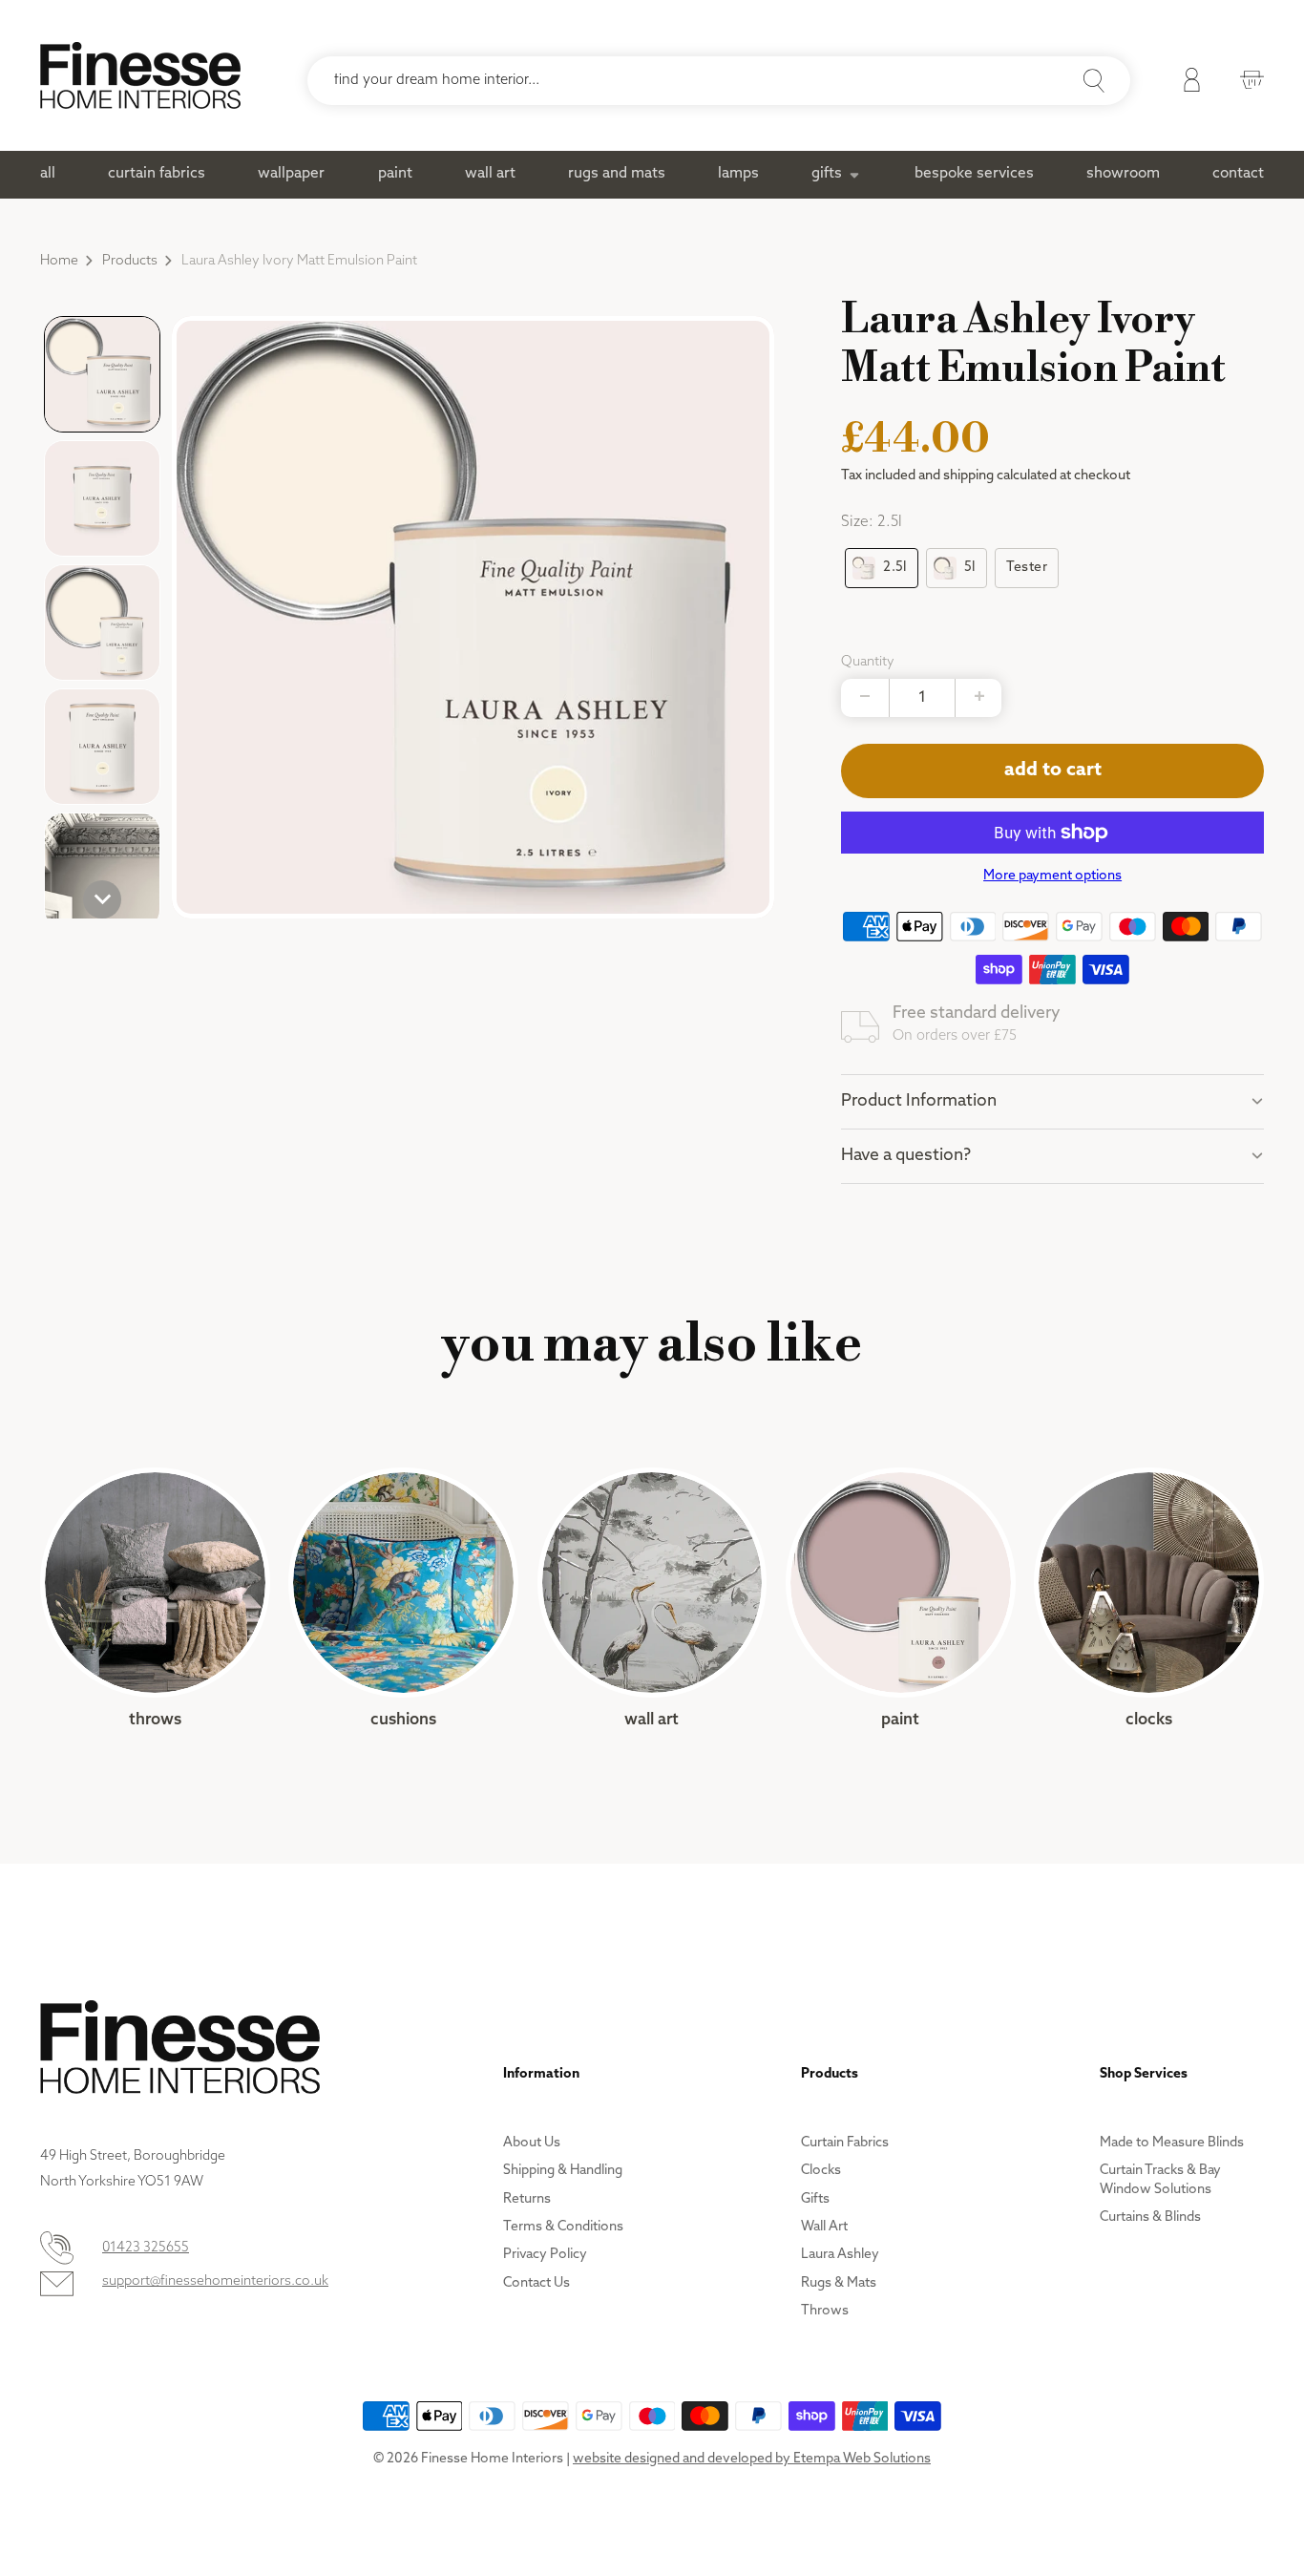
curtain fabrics (157, 174)
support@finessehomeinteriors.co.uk (215, 2281)
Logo (140, 75)
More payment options (1052, 876)
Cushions (403, 1599)
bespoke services (974, 174)
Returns (527, 2199)
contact (1238, 174)
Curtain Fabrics (845, 2143)
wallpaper (291, 174)
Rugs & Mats (839, 2283)
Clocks (1149, 1599)
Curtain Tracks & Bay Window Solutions (1160, 2180)
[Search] (1094, 81)
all (48, 174)
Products (130, 261)
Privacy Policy (545, 2255)
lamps (738, 174)
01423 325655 (146, 2248)
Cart (1247, 83)
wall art (490, 174)
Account (1187, 83)
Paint (901, 1599)
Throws (155, 1599)
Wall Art (652, 1599)
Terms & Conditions (563, 2227)
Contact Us (536, 2283)
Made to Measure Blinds (1172, 2143)
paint (395, 174)
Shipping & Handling (563, 2171)
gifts (827, 174)
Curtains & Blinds (1150, 2217)
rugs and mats (617, 174)
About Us (532, 2143)
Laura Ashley (840, 2255)
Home (59, 261)
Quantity (868, 662)
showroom (1123, 174)
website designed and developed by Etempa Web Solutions (752, 2459)
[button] (102, 374)
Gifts (815, 2199)
